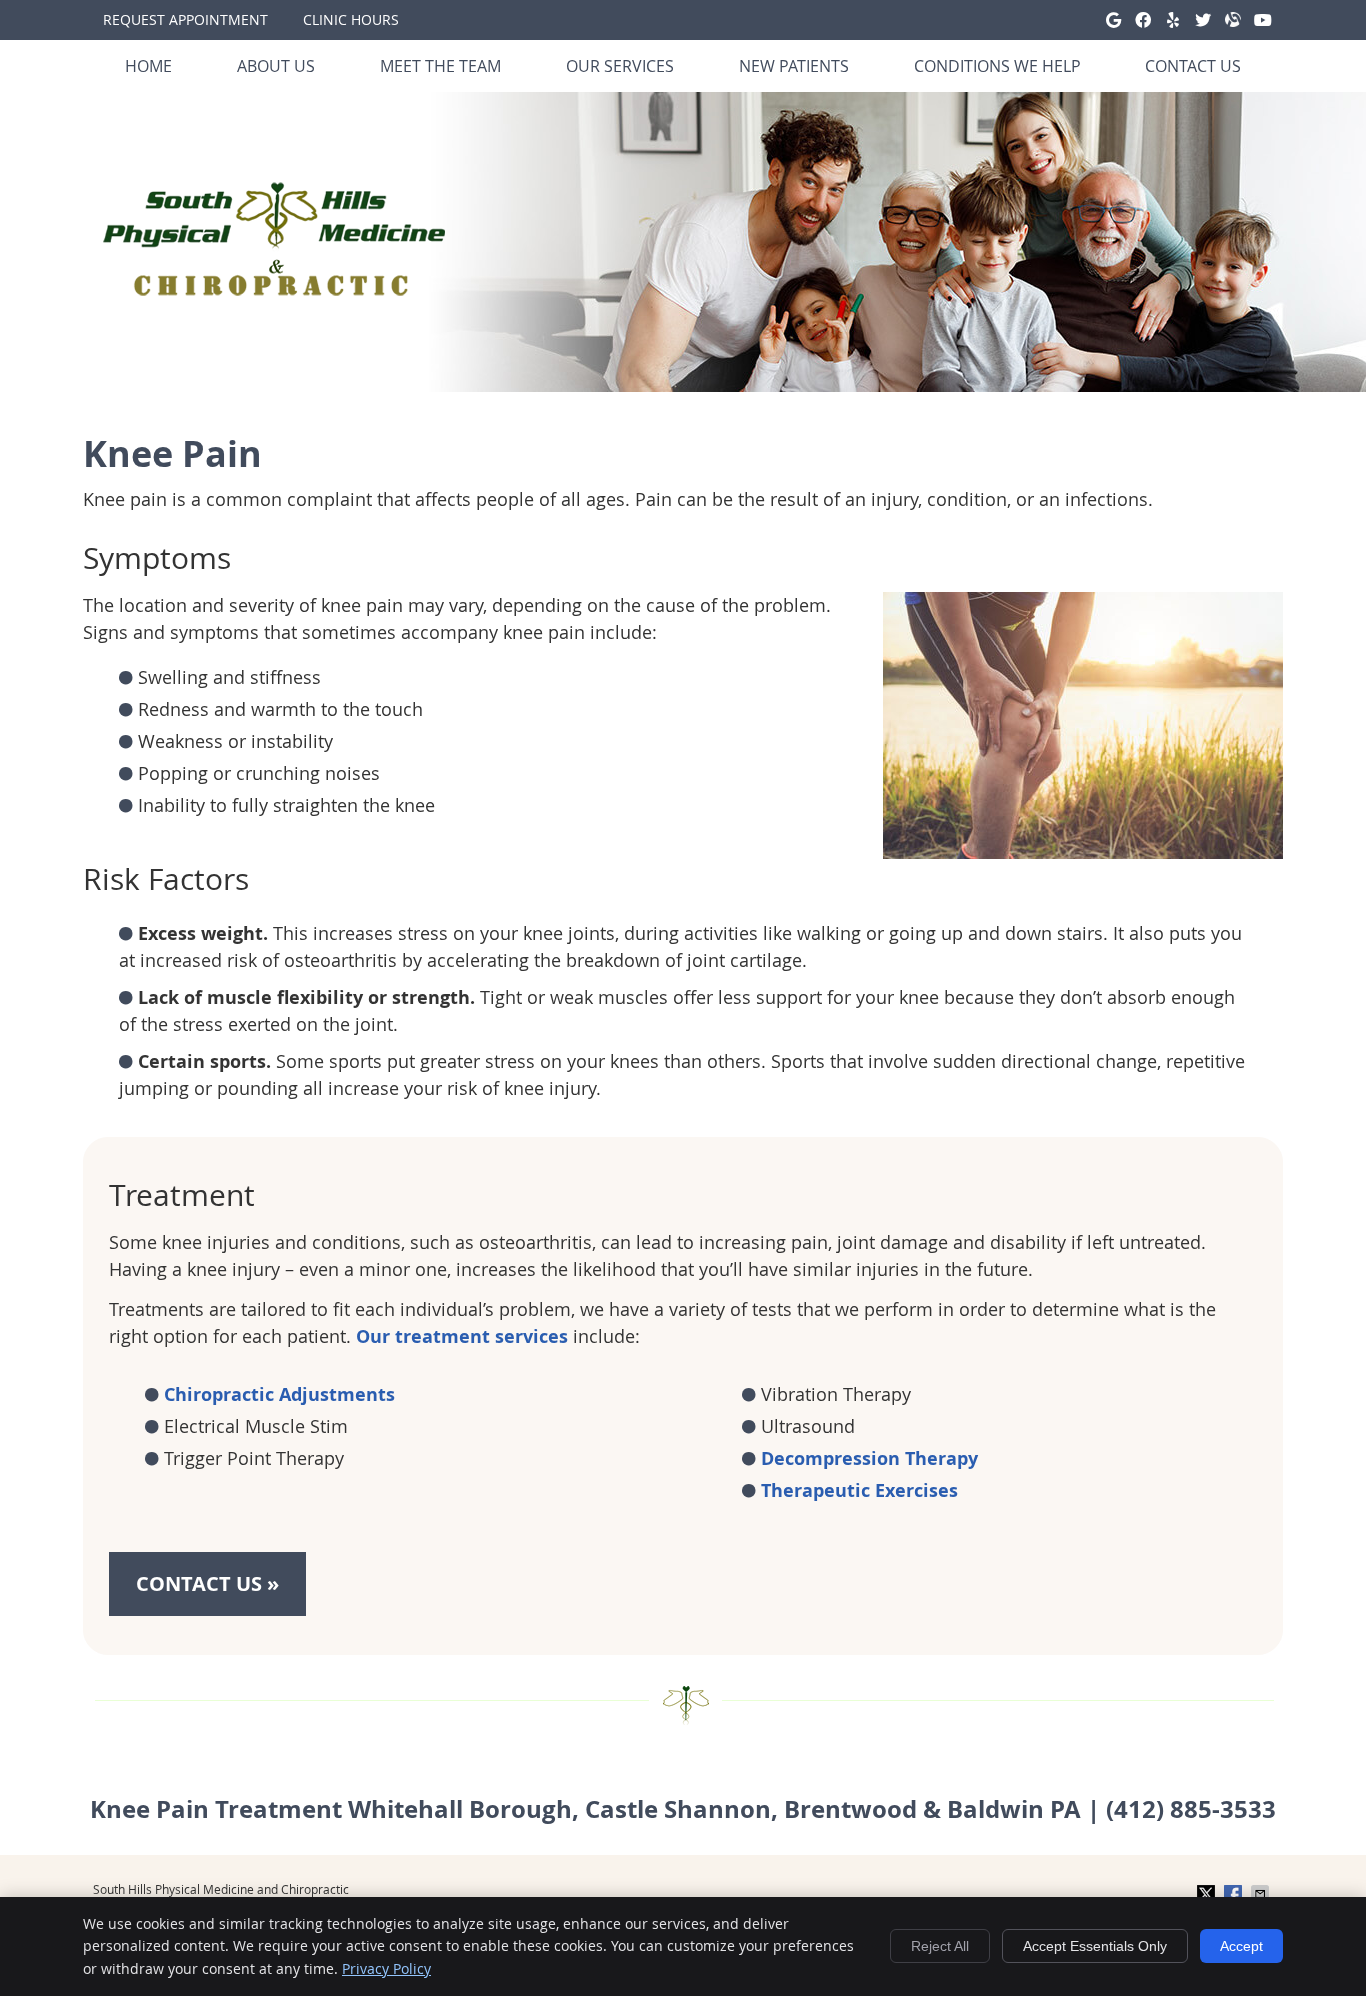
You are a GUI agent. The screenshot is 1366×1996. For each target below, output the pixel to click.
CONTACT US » (207, 1583)
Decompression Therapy (869, 1458)
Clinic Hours (351, 19)
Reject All (940, 1946)
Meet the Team (440, 66)
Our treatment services (462, 1336)
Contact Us (1193, 66)
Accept (1241, 1946)
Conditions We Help (997, 66)
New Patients (794, 66)
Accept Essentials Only (1095, 1946)
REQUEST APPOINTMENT (185, 19)
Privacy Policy (386, 1968)
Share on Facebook (1235, 1894)
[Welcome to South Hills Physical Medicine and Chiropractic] (274, 289)
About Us (276, 66)
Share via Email (1262, 1894)
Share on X (1208, 1894)
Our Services (620, 66)
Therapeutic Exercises (859, 1490)
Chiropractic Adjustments (279, 1394)
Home (148, 66)
